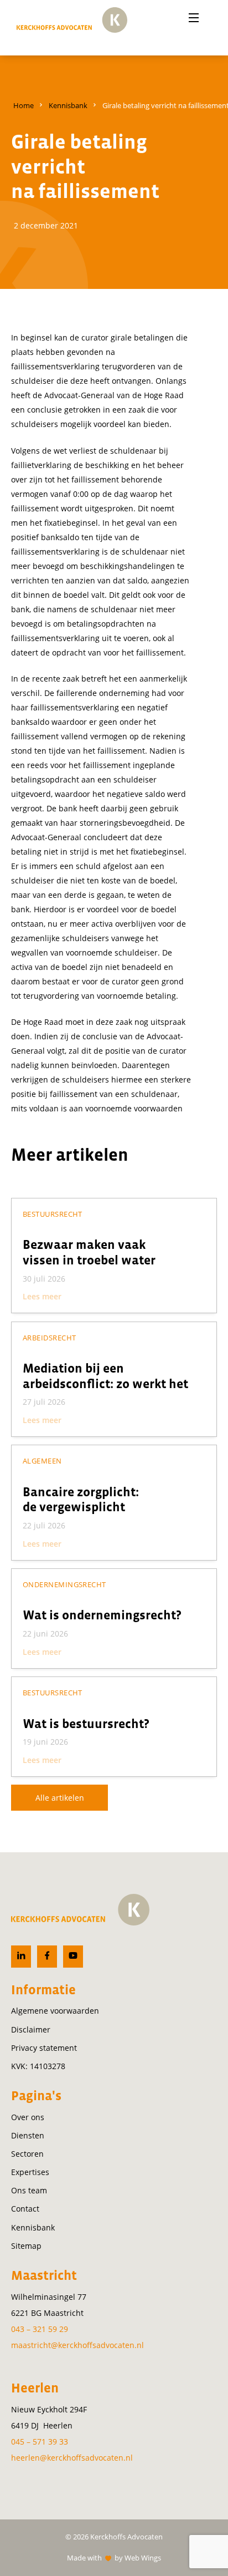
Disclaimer (31, 2029)
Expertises (30, 2172)
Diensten (28, 2135)
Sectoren (27, 2154)
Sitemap (26, 2246)
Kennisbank (68, 105)
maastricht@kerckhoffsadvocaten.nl (77, 2345)
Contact (25, 2209)
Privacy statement (44, 2048)
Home (24, 105)
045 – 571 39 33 (40, 2442)
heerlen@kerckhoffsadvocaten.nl (72, 2458)
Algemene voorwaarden (55, 2011)
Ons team (29, 2190)
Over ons (28, 2117)
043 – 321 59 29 (40, 2329)
